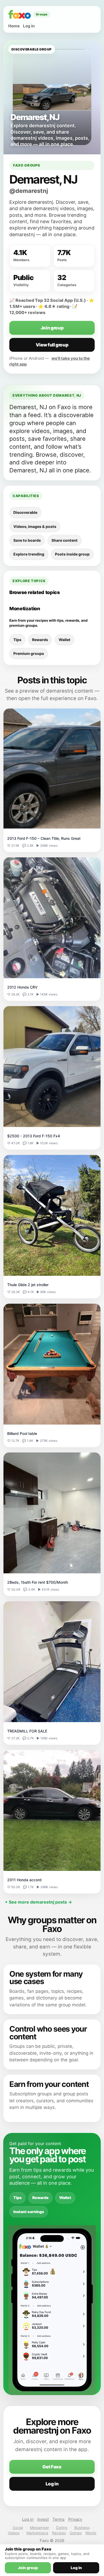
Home (14, 26)
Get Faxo (52, 2467)
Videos (14, 2533)
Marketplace (37, 2533)
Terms (59, 2519)
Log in (29, 26)
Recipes (59, 2533)
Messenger (39, 2528)
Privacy (75, 2519)
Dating (62, 2528)
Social (18, 2528)
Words (91, 2533)
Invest (43, 2519)
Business (82, 2528)
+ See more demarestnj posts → (38, 1902)
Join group (52, 328)
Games (76, 2533)
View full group (52, 345)
